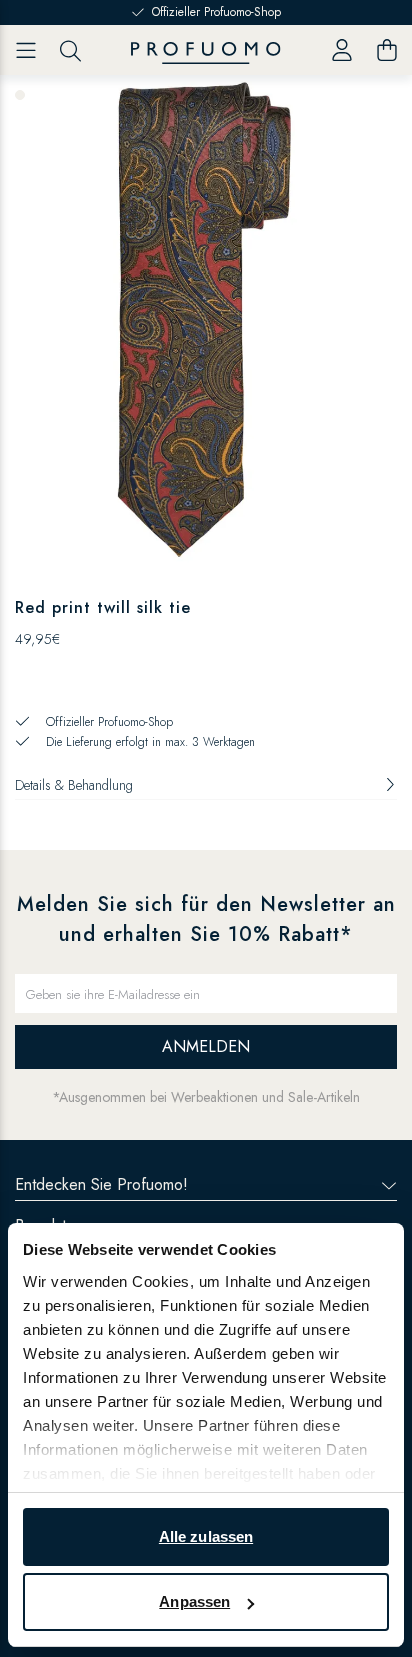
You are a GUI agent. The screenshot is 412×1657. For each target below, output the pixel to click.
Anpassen (194, 1601)
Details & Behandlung (74, 785)
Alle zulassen (206, 1536)
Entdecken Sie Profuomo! (101, 1184)
